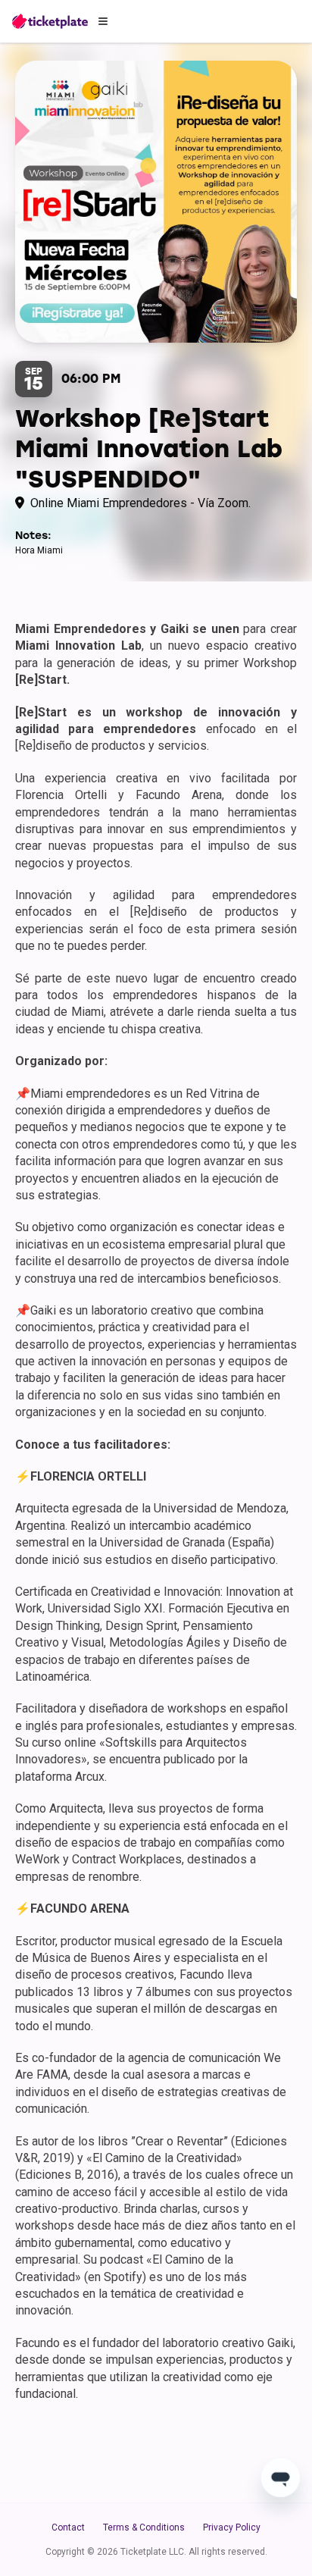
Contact (68, 2527)
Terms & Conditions (144, 2527)
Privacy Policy (232, 2527)
